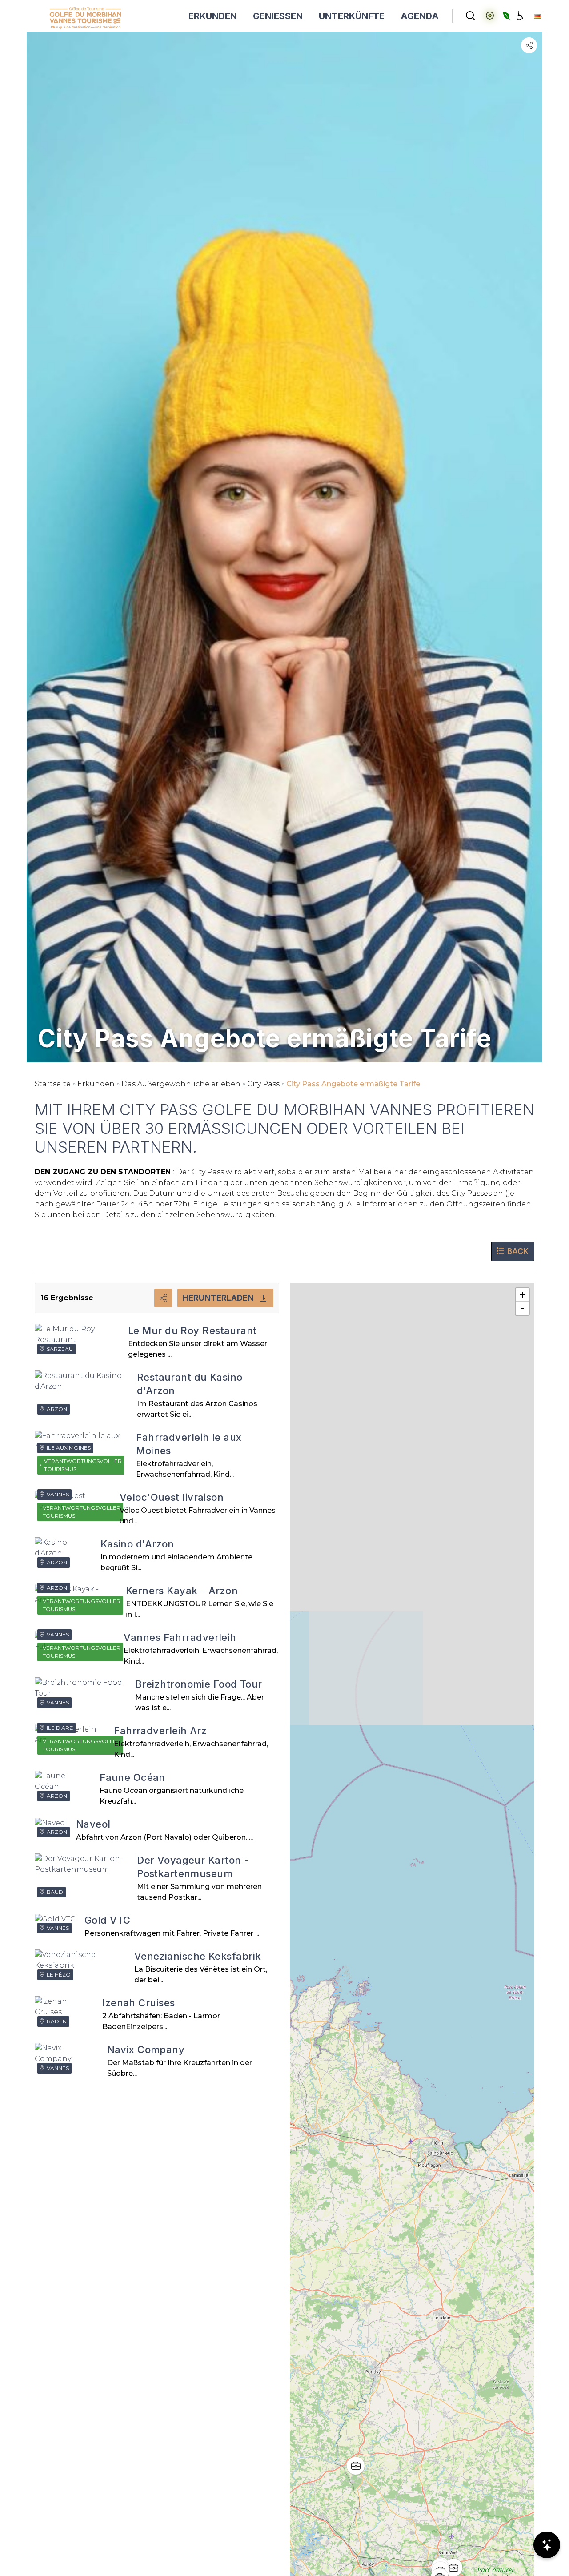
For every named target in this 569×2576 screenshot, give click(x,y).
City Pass (263, 1084)
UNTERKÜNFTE (352, 16)
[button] (447, 2561)
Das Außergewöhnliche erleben (181, 1084)
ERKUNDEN (213, 16)
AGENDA (420, 16)
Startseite (53, 1084)
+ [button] (523, 1295)
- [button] (523, 1308)
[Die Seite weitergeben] (529, 45)
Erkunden (96, 1084)
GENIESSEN (278, 16)
